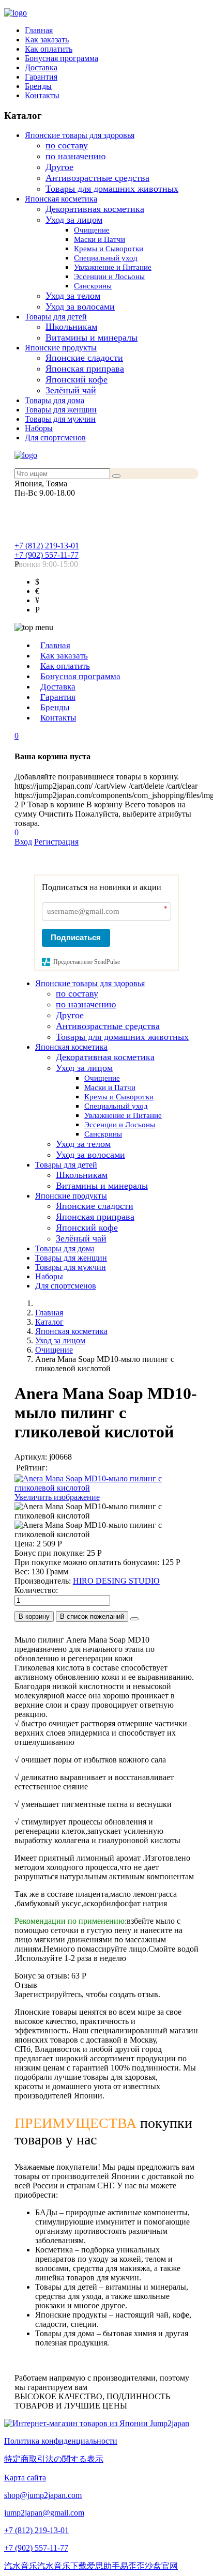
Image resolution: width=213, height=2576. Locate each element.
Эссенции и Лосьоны (109, 277)
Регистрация (56, 842)
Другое (59, 167)
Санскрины (93, 286)
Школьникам (71, 327)
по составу (67, 145)
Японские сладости (84, 358)
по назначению (75, 156)
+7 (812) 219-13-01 (47, 546)
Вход (23, 842)
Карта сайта (25, 2478)
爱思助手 (103, 2566)
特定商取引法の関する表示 (54, 2459)
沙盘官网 (161, 2566)
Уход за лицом (74, 220)
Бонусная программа (62, 58)
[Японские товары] (97, 2423)
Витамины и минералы (92, 338)
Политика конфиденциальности (61, 2441)
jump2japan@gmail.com (44, 2513)
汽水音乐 (21, 2566)
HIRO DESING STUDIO (116, 1581)
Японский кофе (77, 379)
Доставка (41, 67)
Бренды (38, 86)
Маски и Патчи (100, 239)
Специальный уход (106, 258)
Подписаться (76, 937)
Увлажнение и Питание (113, 267)
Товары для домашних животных (112, 189)
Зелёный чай (71, 390)
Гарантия (41, 77)
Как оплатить (49, 49)
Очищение (92, 230)
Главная (39, 30)
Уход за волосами (80, 306)
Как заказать (47, 40)
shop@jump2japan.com (43, 2495)
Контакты (42, 95)
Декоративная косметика (95, 209)
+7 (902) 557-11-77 (47, 555)
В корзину (34, 1616)
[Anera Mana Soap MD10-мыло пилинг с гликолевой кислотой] (106, 1511)
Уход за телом (73, 296)
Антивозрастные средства (97, 178)
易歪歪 (132, 2566)
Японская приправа (85, 369)
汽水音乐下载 (62, 2566)
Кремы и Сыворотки (109, 249)
